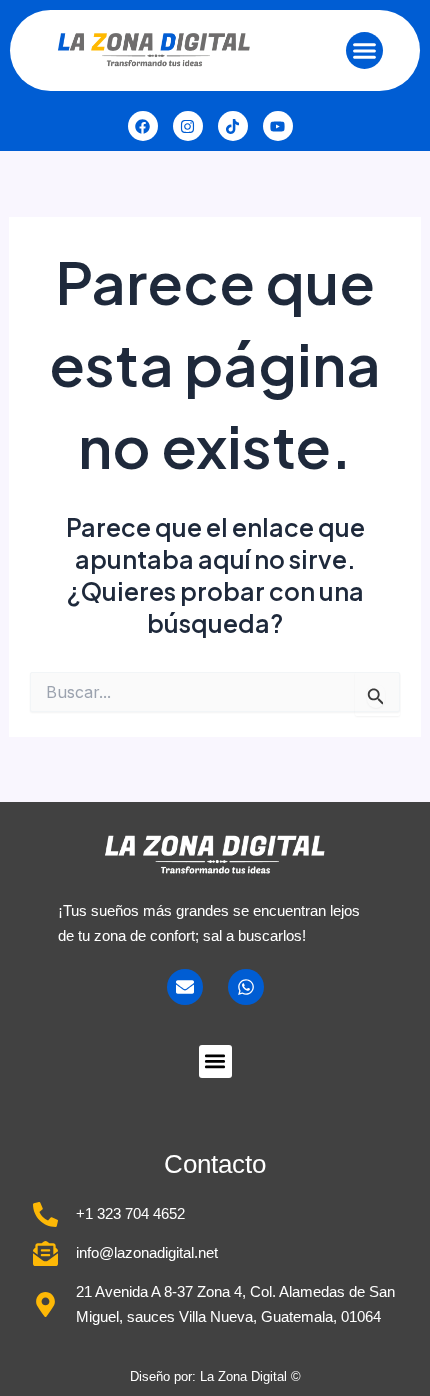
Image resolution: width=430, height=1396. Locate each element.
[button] (365, 51)
